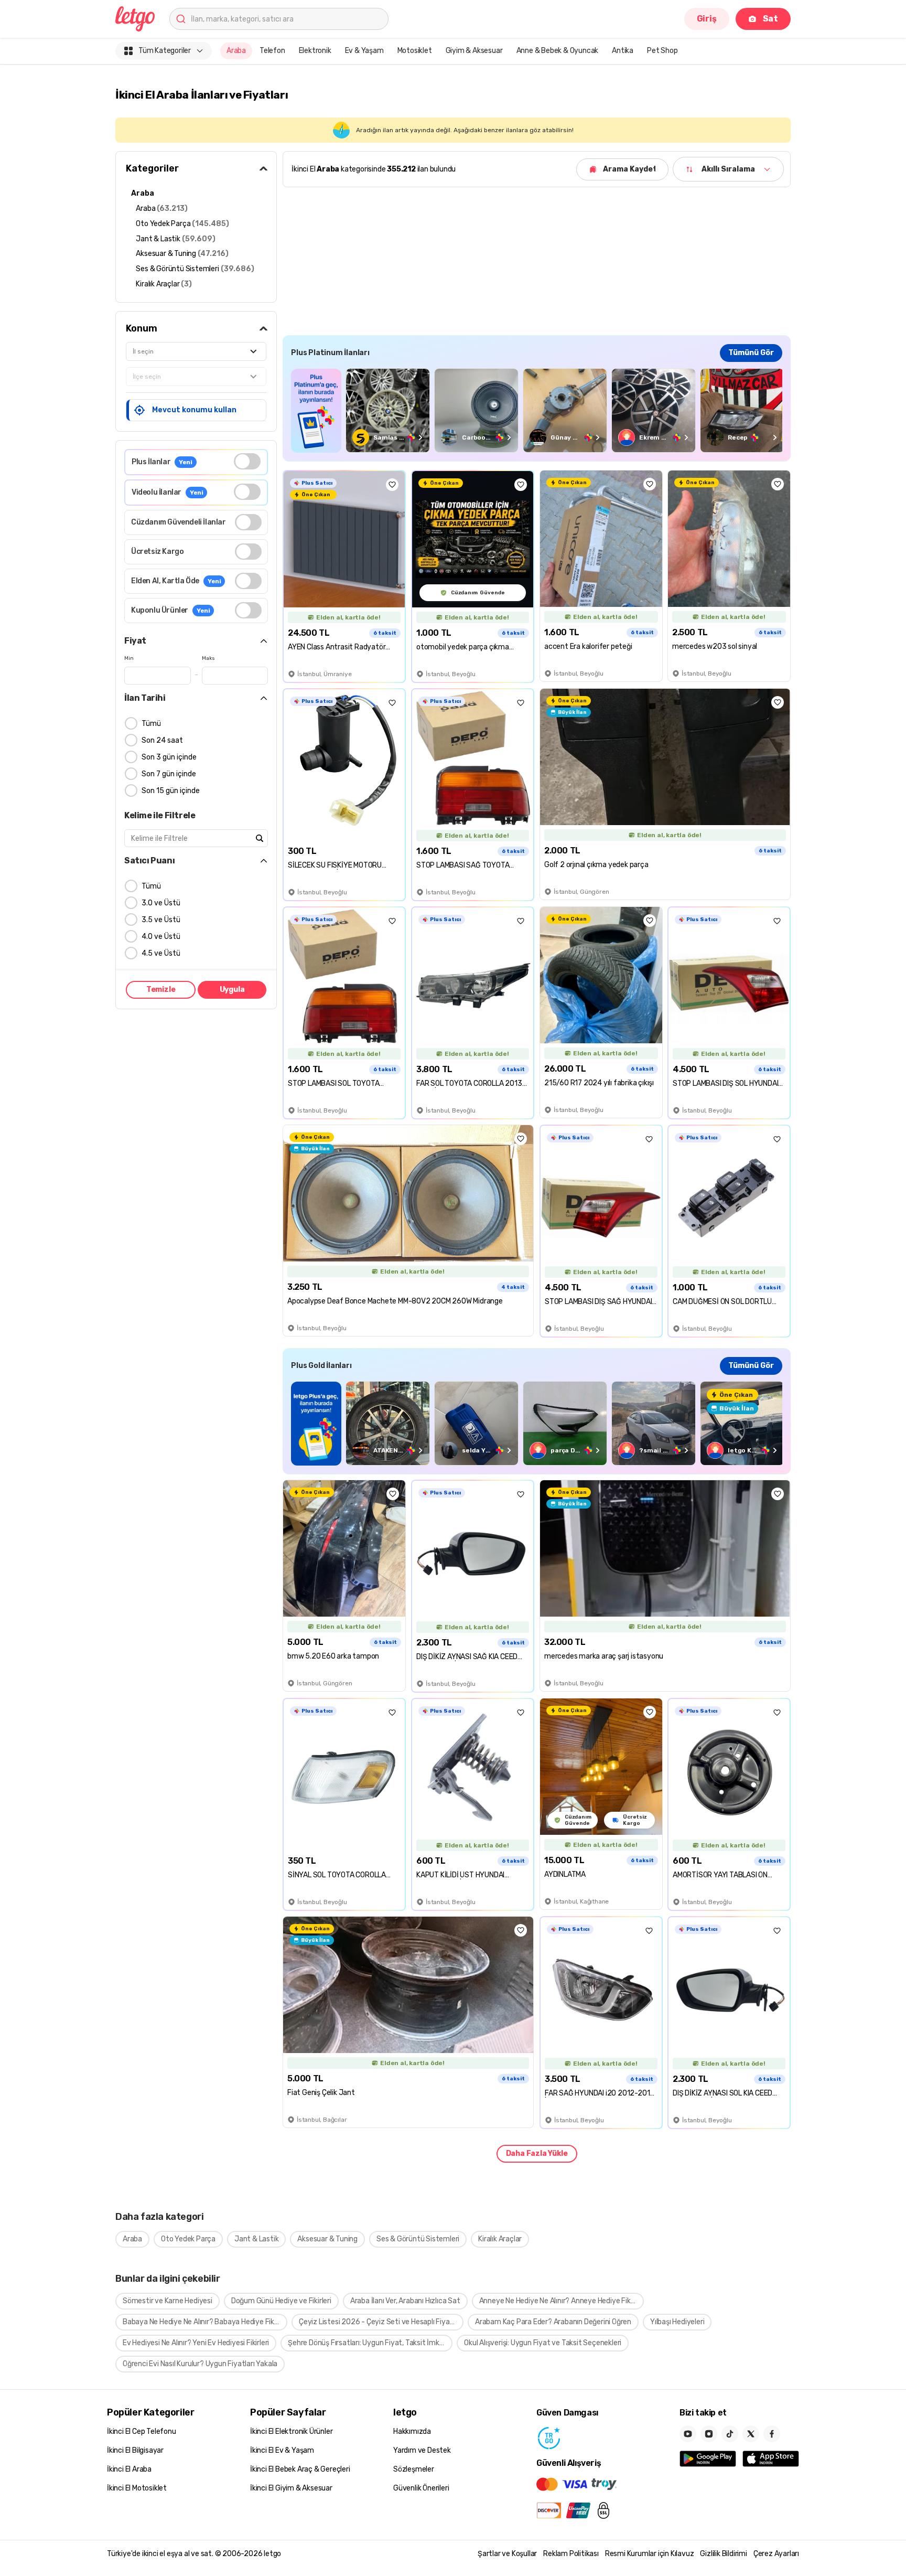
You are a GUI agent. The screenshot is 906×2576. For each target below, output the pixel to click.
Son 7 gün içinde (169, 774)
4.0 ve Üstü (161, 937)
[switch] (247, 461)
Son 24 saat (162, 740)
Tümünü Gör (751, 353)
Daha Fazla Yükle (537, 2153)
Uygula (232, 990)
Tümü (151, 724)
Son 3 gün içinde (169, 757)
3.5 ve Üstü (161, 920)
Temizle (161, 990)
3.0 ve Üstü (161, 903)
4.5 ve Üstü (161, 953)
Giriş (707, 19)
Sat (770, 19)
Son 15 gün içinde (171, 791)
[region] (537, 410)
